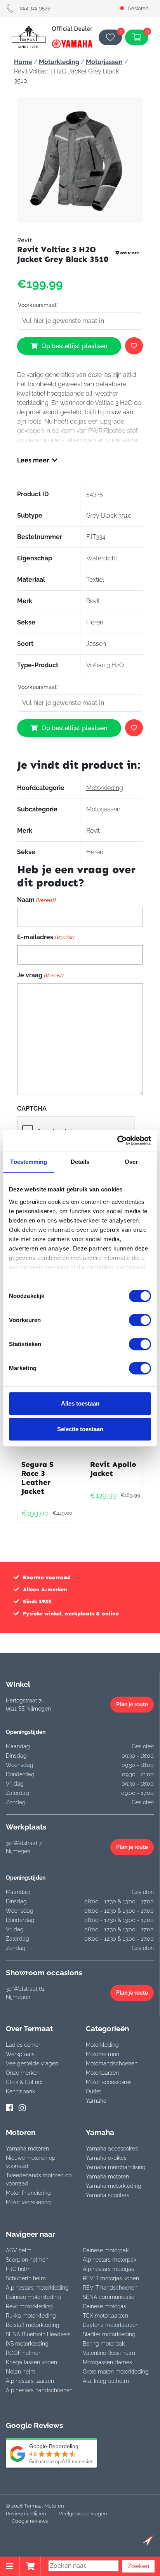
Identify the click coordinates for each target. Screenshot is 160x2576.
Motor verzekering (28, 2202)
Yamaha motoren (27, 2149)
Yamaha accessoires (112, 2149)
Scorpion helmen (27, 2260)
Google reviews (30, 2521)
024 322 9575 (35, 8)
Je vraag (40, 975)
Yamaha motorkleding (114, 2186)
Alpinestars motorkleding (37, 2288)
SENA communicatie (109, 2297)
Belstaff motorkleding (33, 2325)
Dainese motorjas (104, 2306)
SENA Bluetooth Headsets (38, 2334)
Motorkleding (59, 62)
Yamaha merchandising (116, 2167)
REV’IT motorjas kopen (111, 2278)
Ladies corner (23, 2045)
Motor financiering (28, 2193)
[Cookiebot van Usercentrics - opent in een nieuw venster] (117, 1141)
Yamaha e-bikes (106, 2158)
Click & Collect (24, 2082)
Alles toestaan (80, 1403)
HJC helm (18, 2269)
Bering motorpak (104, 2344)
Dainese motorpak (106, 2250)
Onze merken (23, 2073)
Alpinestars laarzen (30, 2381)
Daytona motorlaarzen (111, 2325)
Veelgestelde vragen (32, 2063)
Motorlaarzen (102, 2073)
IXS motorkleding (27, 2344)
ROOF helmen (24, 2353)
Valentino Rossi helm (109, 2353)
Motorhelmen (103, 2054)
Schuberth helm (26, 2278)
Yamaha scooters (108, 2195)
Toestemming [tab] (29, 1162)
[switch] (140, 1320)
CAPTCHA (32, 1108)
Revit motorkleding (29, 2306)
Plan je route (132, 1704)
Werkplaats (20, 2054)
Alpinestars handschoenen (39, 2390)
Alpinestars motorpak (110, 2260)
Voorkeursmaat (38, 305)
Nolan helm (21, 2372)
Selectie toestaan (80, 1429)
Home (23, 62)
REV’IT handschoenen (110, 2288)
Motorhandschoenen (112, 2063)
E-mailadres (46, 937)
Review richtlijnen (26, 2514)
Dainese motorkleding (33, 2297)
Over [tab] (131, 1162)
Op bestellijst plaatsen (74, 346)
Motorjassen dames (107, 2362)
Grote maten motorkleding (116, 2372)
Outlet (93, 2091)
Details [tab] (80, 1162)
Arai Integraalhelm (106, 2381)
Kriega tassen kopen (31, 2362)
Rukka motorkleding (31, 2316)
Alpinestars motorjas (108, 2269)
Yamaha (96, 2101)
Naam (36, 900)
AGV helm (19, 2250)
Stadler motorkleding (109, 2334)
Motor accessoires (109, 2082)
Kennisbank (20, 2091)
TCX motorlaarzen (105, 2316)
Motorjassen (104, 62)
